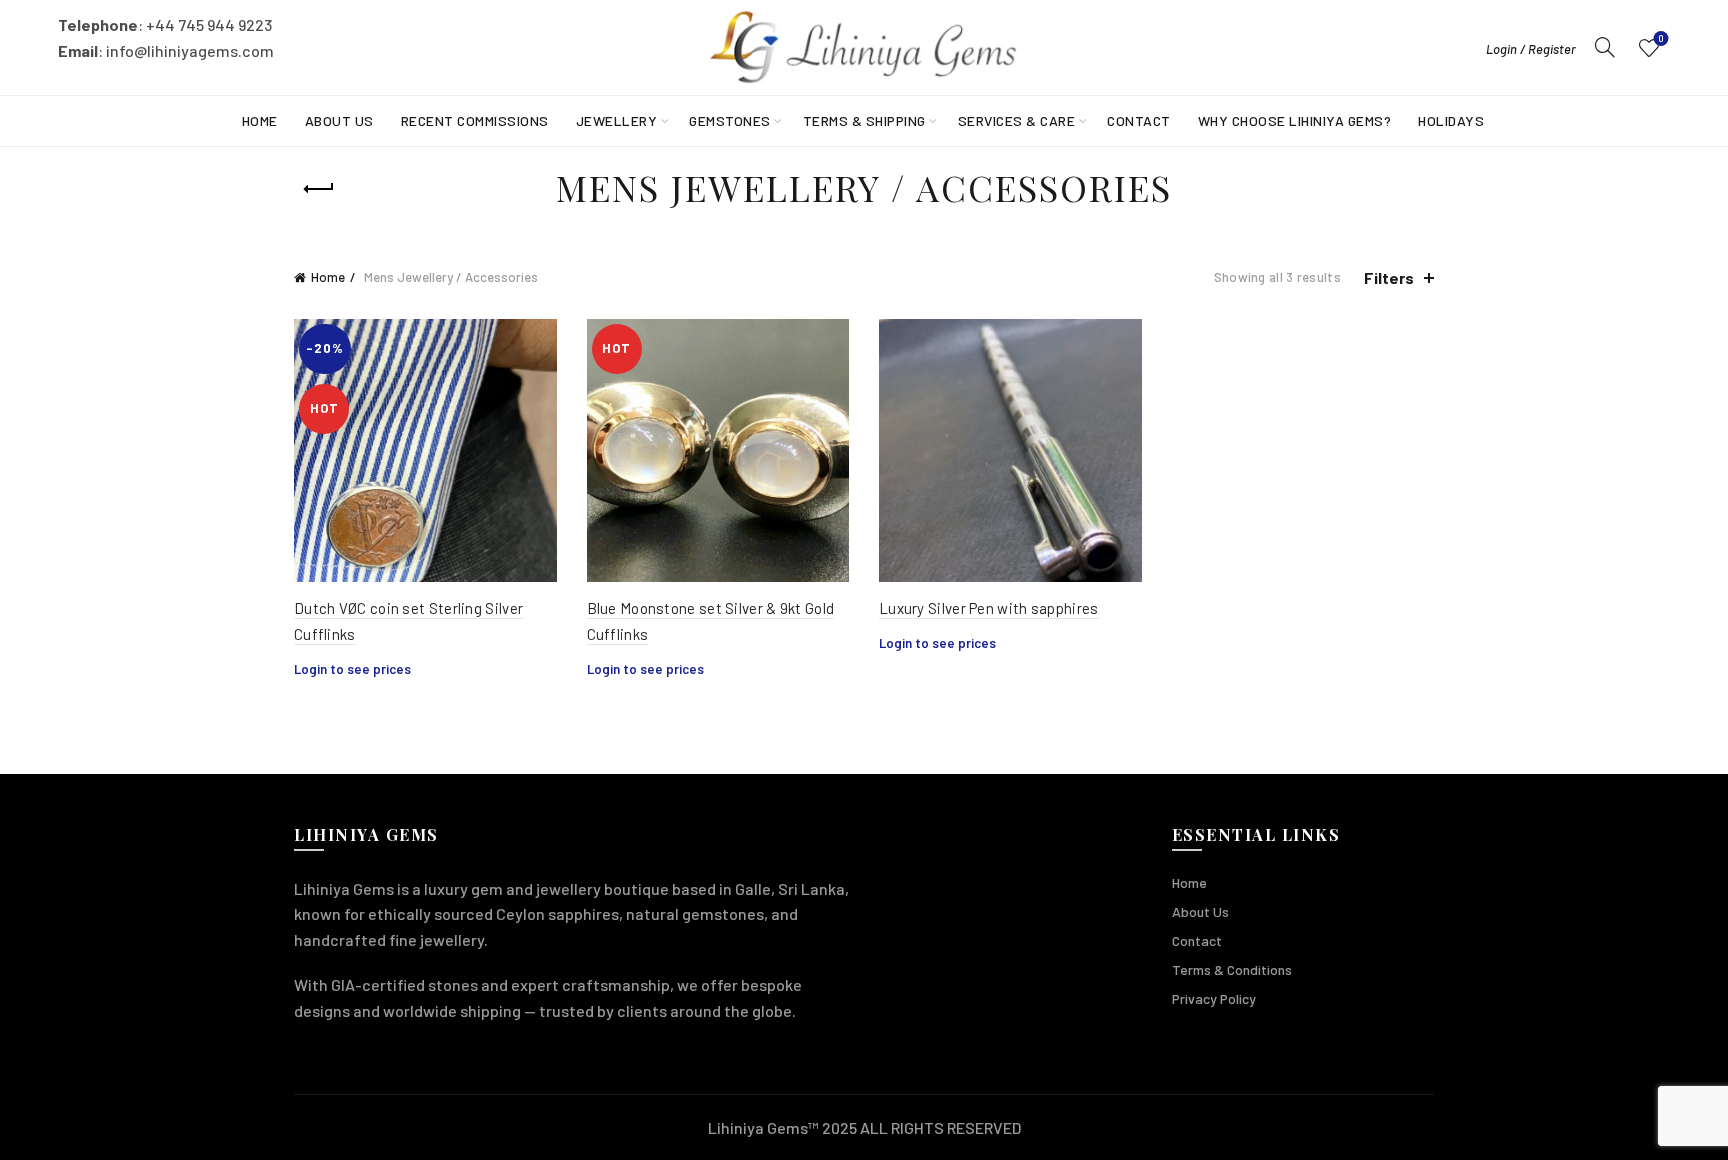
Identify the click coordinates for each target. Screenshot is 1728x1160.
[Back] (319, 189)
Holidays (1451, 120)
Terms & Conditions (1232, 969)
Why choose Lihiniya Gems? (1295, 120)
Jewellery (617, 120)
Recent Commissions (475, 120)
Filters (1389, 277)
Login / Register (1531, 49)
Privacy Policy (1214, 998)
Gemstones (730, 120)
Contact (1139, 120)
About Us (339, 120)
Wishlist (1661, 38)
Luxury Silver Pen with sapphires (989, 608)
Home (260, 120)
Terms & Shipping (864, 120)
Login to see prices (352, 669)
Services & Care (1017, 120)
